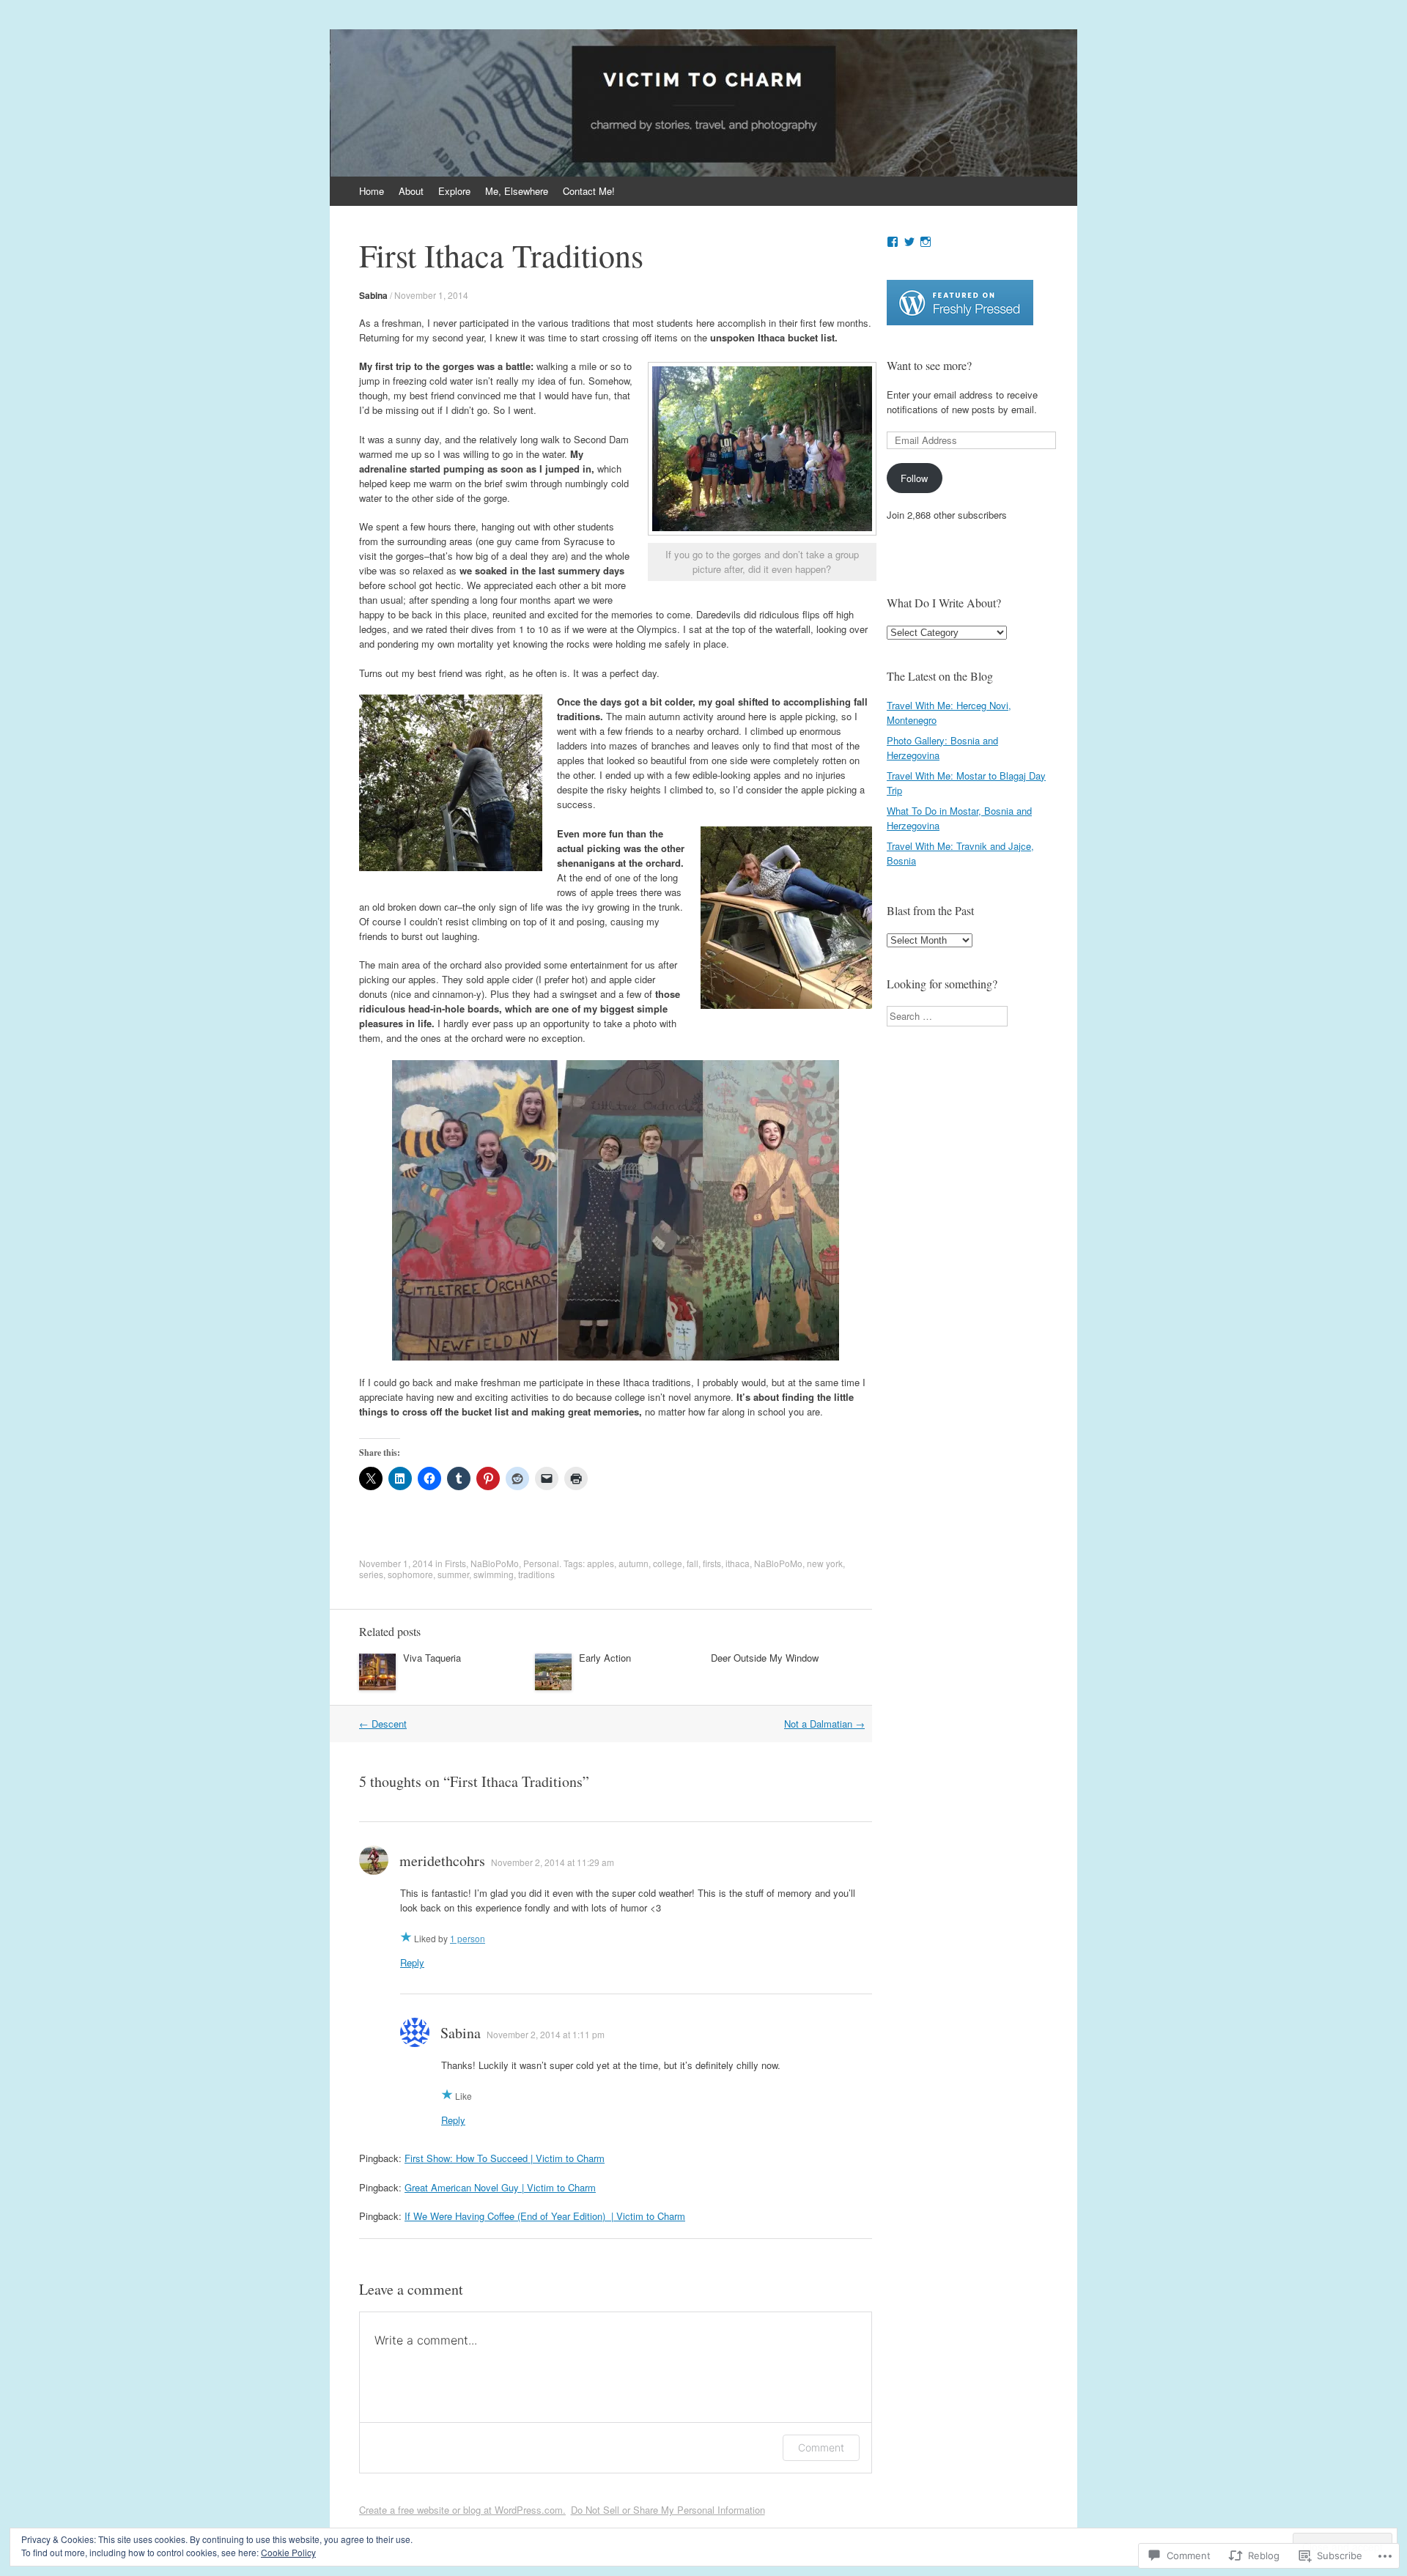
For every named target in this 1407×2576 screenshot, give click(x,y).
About (411, 191)
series (371, 1574)
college (668, 1563)
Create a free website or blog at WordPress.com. (462, 2510)
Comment (821, 2447)
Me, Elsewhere (517, 191)
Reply (412, 1962)
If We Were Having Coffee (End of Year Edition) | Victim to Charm (545, 2216)
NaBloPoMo (495, 1563)
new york (825, 1563)
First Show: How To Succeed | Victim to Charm (505, 2158)
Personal (541, 1563)
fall (693, 1563)
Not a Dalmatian (824, 1724)
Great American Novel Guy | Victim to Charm (500, 2187)
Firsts (455, 1563)
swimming (494, 1574)
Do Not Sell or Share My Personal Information (668, 2510)
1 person (468, 1938)
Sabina (373, 295)
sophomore (410, 1574)
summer (453, 1574)
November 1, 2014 (431, 295)
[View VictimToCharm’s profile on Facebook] (893, 242)
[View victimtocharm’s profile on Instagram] (926, 242)
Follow (914, 478)
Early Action (605, 1658)
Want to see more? (929, 365)
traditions (536, 1574)
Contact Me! (589, 191)
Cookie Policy (288, 2552)
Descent (383, 1724)
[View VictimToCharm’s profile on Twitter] (909, 242)
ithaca (738, 1563)
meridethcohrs (442, 1861)
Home (372, 191)
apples (601, 1563)
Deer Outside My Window (765, 1658)
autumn (634, 1563)
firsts (712, 1563)
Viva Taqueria (432, 1658)
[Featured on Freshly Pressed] (960, 321)
